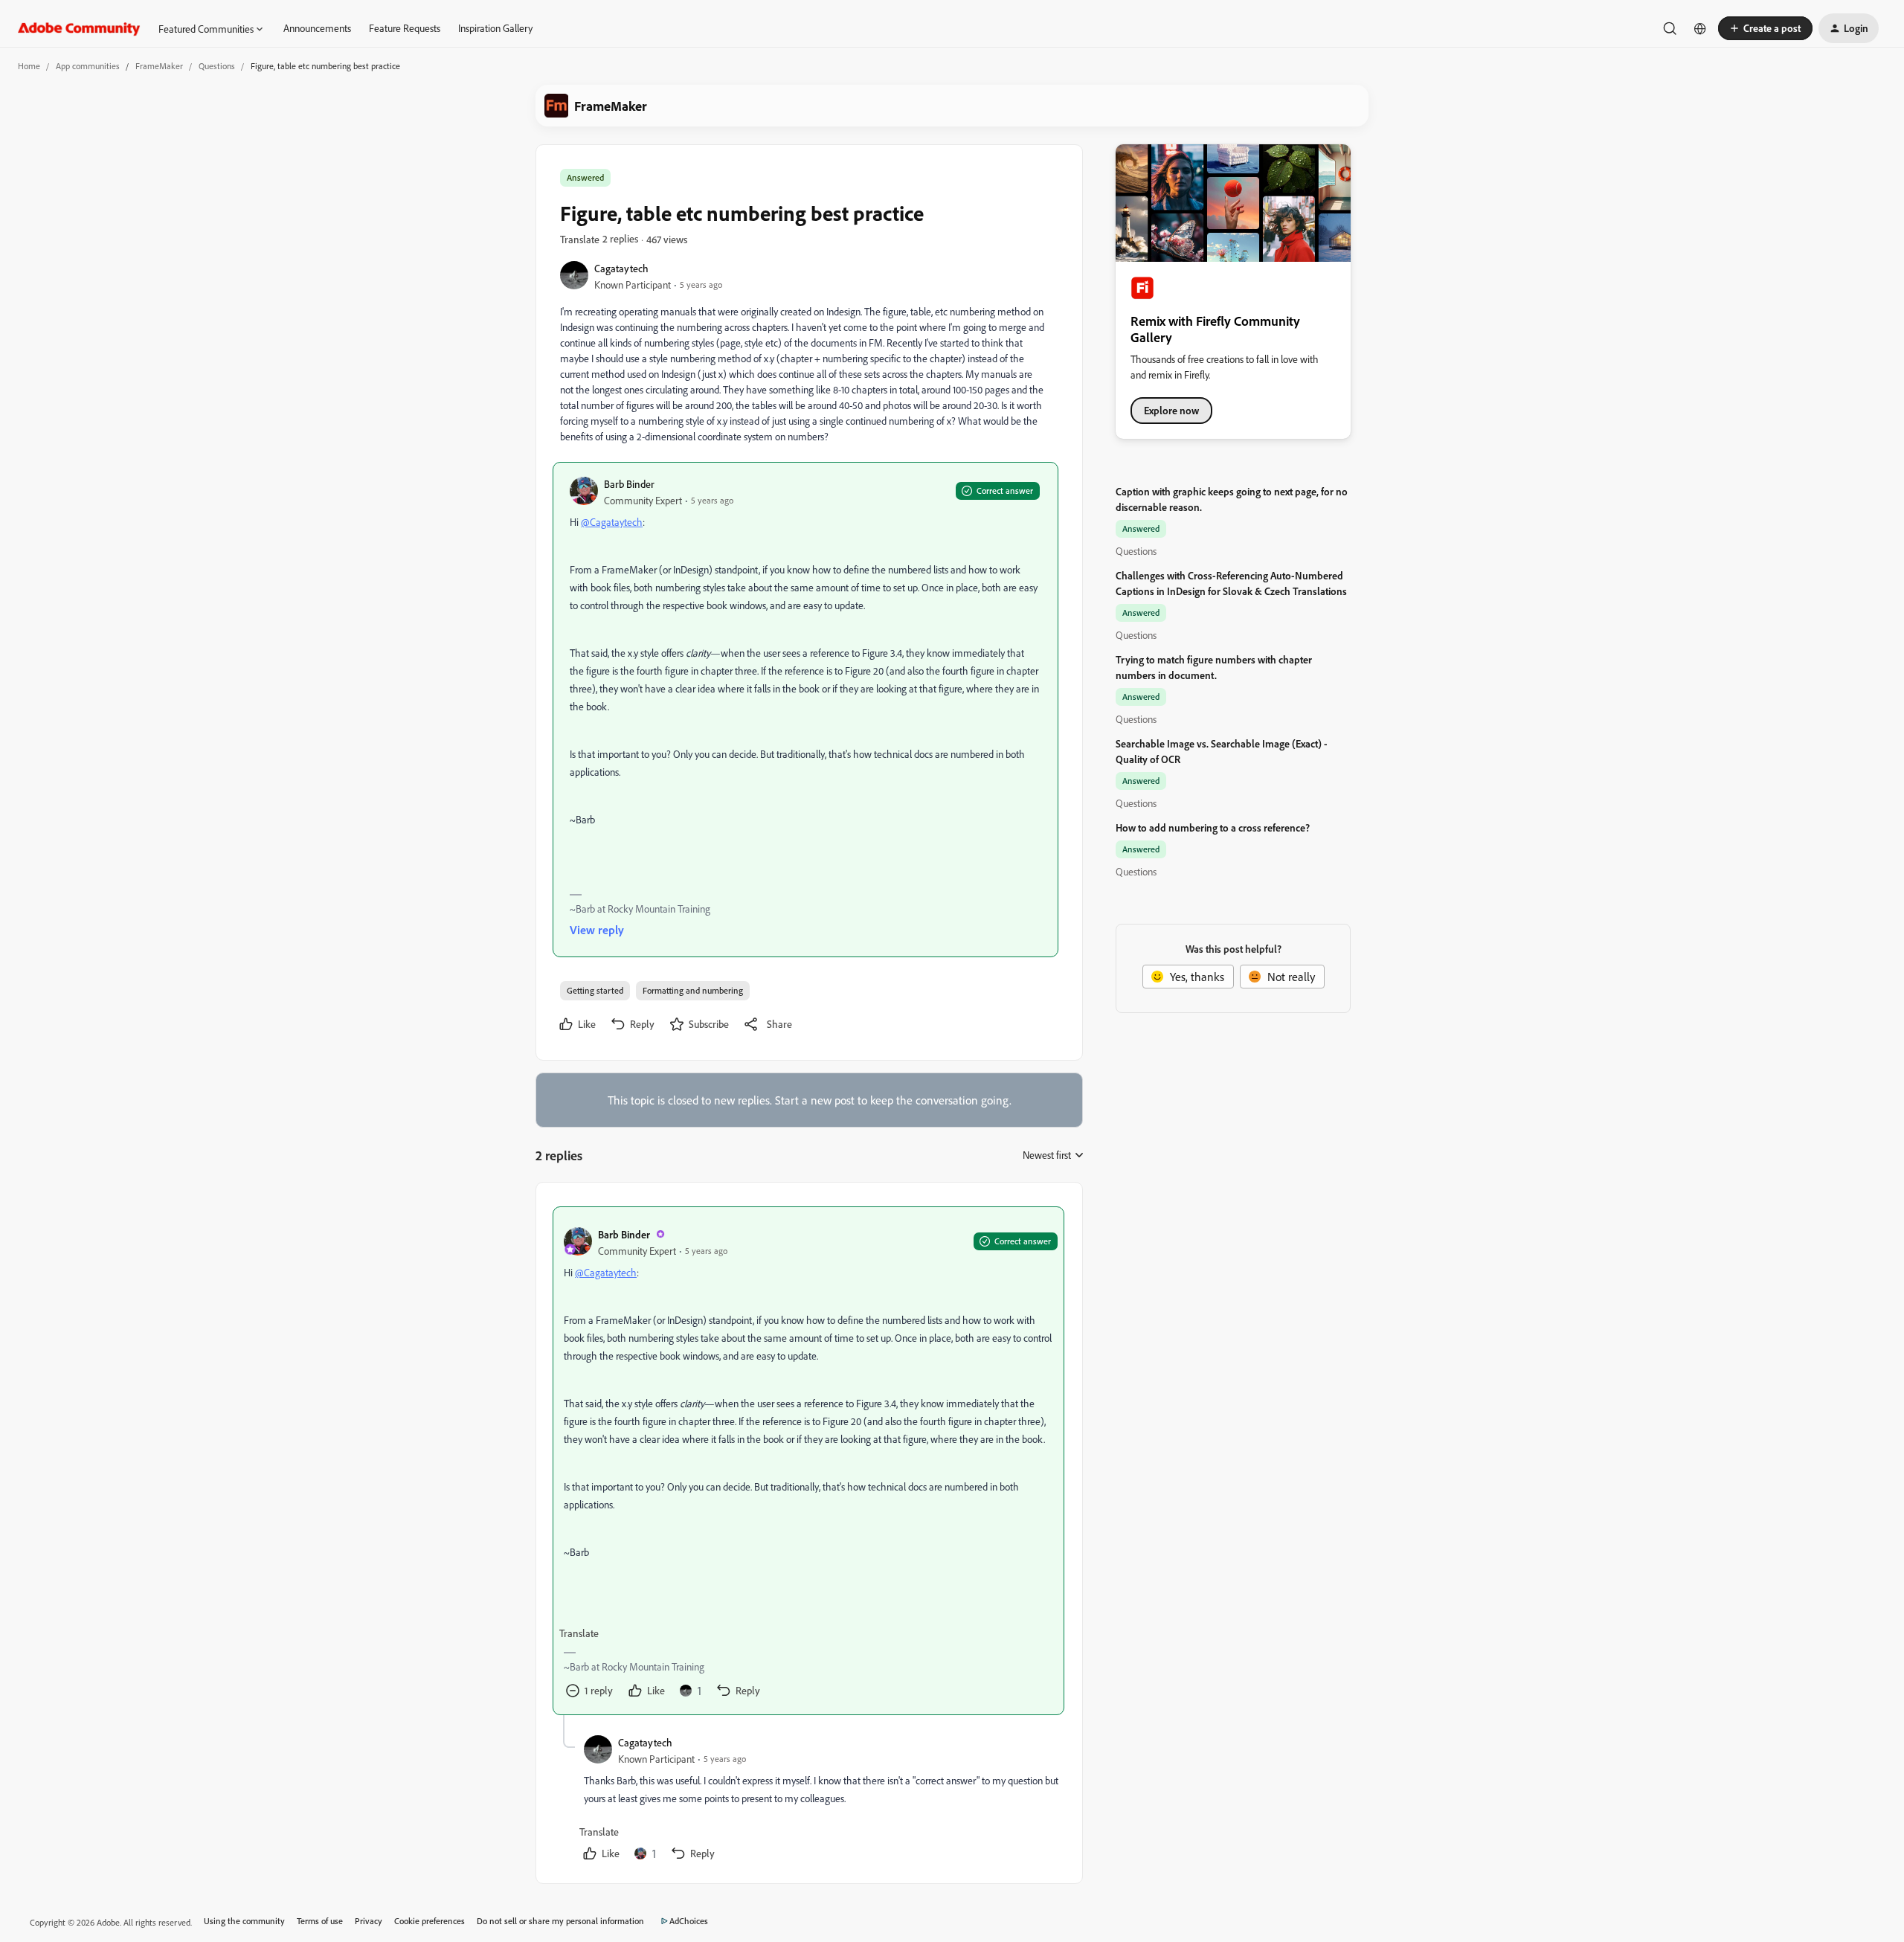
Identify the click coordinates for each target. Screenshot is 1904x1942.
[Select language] (1700, 28)
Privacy (369, 1921)
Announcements (317, 28)
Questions (217, 66)
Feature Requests (405, 28)
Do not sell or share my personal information (560, 1921)
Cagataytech (621, 268)
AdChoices (689, 1921)
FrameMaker (159, 66)
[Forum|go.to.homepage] (79, 28)
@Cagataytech (612, 522)
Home (29, 66)
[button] (1765, 28)
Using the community (244, 1921)
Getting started (595, 990)
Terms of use (320, 1921)
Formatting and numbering (693, 990)
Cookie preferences (430, 1921)
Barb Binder (629, 484)
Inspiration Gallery (495, 28)
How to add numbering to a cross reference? (1213, 827)
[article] (808, 1461)
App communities (88, 66)
